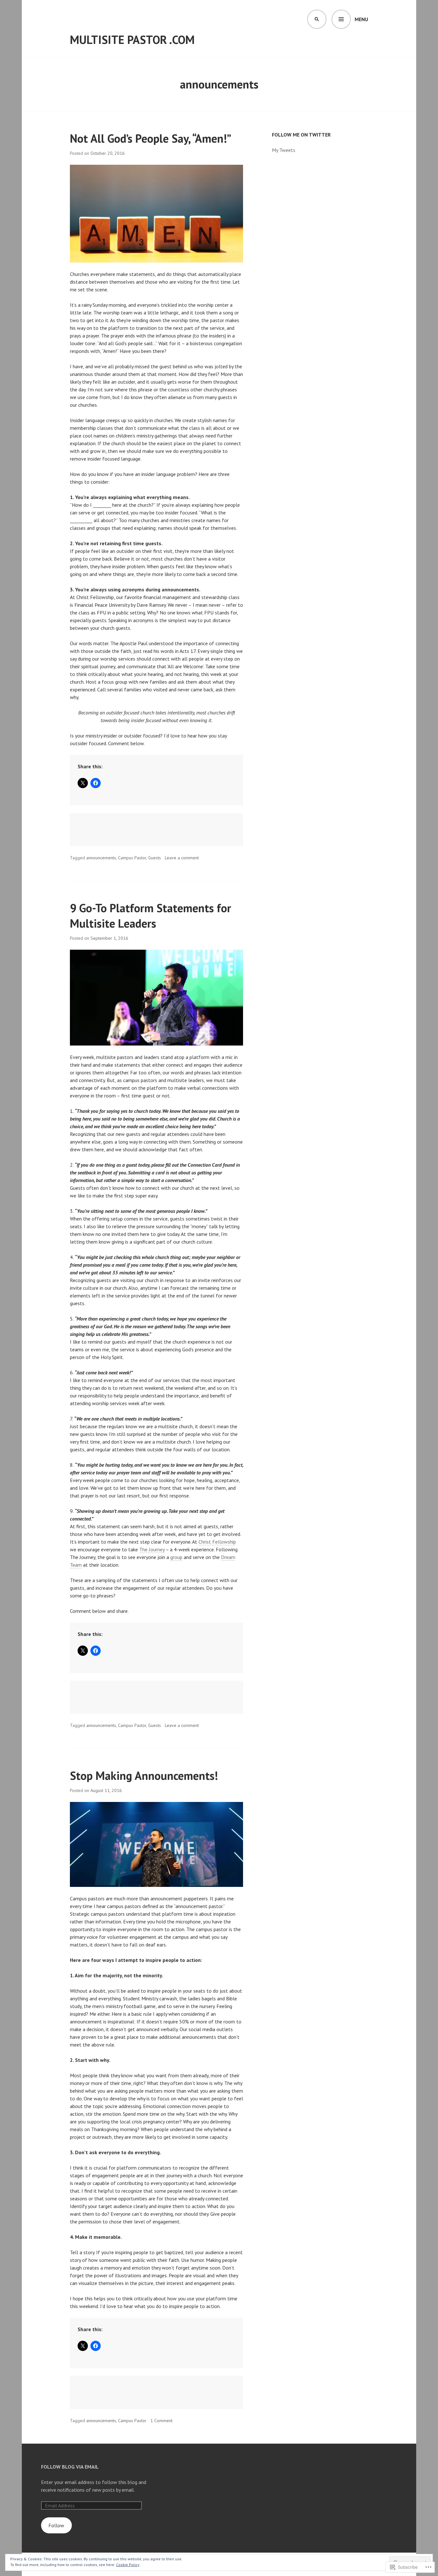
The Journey (152, 1549)
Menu (361, 19)
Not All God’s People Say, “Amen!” (151, 138)
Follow (56, 2525)
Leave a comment (182, 858)
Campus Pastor (132, 858)
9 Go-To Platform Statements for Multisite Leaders (151, 916)
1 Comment (161, 2421)
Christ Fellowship (217, 1542)
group (176, 1557)
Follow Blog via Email (70, 2467)
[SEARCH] (317, 19)
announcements (101, 858)
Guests (155, 858)
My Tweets (284, 150)
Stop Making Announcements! (144, 1776)
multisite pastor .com (132, 40)
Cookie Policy (128, 2565)
